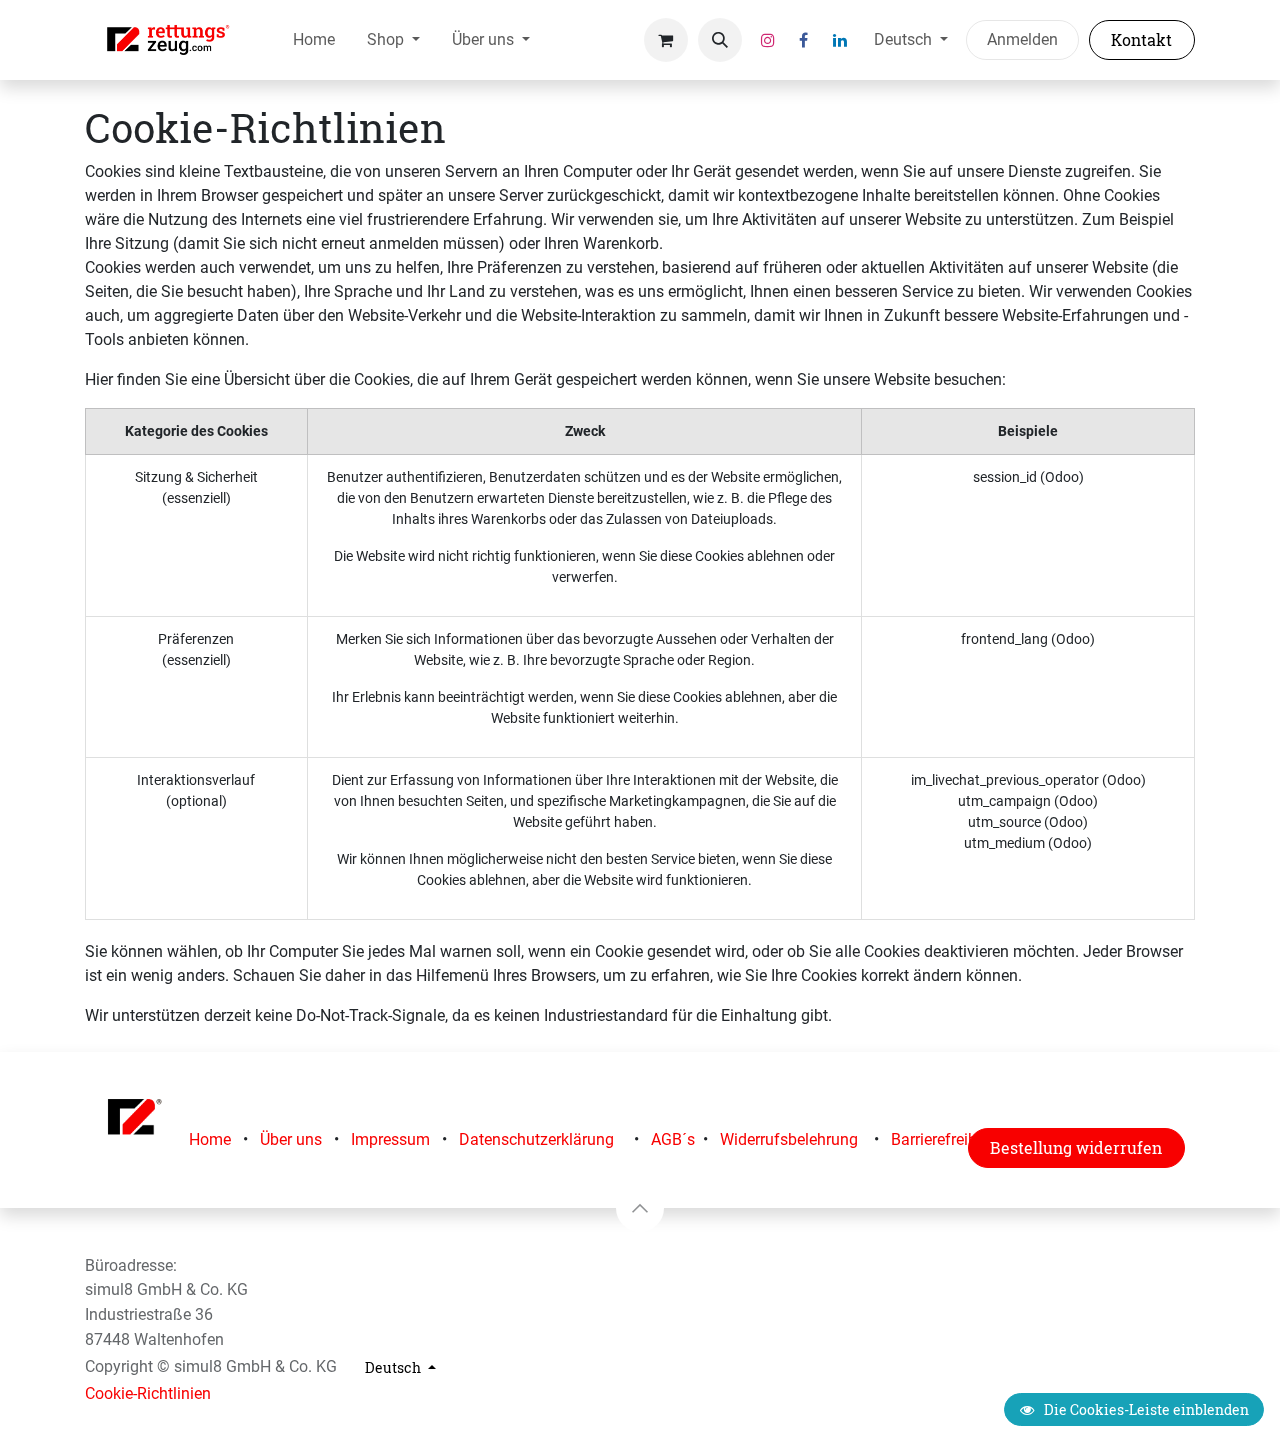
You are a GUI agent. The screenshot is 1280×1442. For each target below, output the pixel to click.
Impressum (390, 1139)
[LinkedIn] (840, 40)
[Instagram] (768, 40)
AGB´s (673, 1139)
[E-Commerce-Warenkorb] (666, 40)
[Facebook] (804, 40)
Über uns (291, 1139)
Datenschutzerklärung (536, 1139)
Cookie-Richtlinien (148, 1393)
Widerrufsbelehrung (789, 1139)
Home (210, 1139)
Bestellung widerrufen (1076, 1147)
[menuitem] (314, 40)
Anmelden (1022, 39)
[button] (720, 40)
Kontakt (1141, 39)
